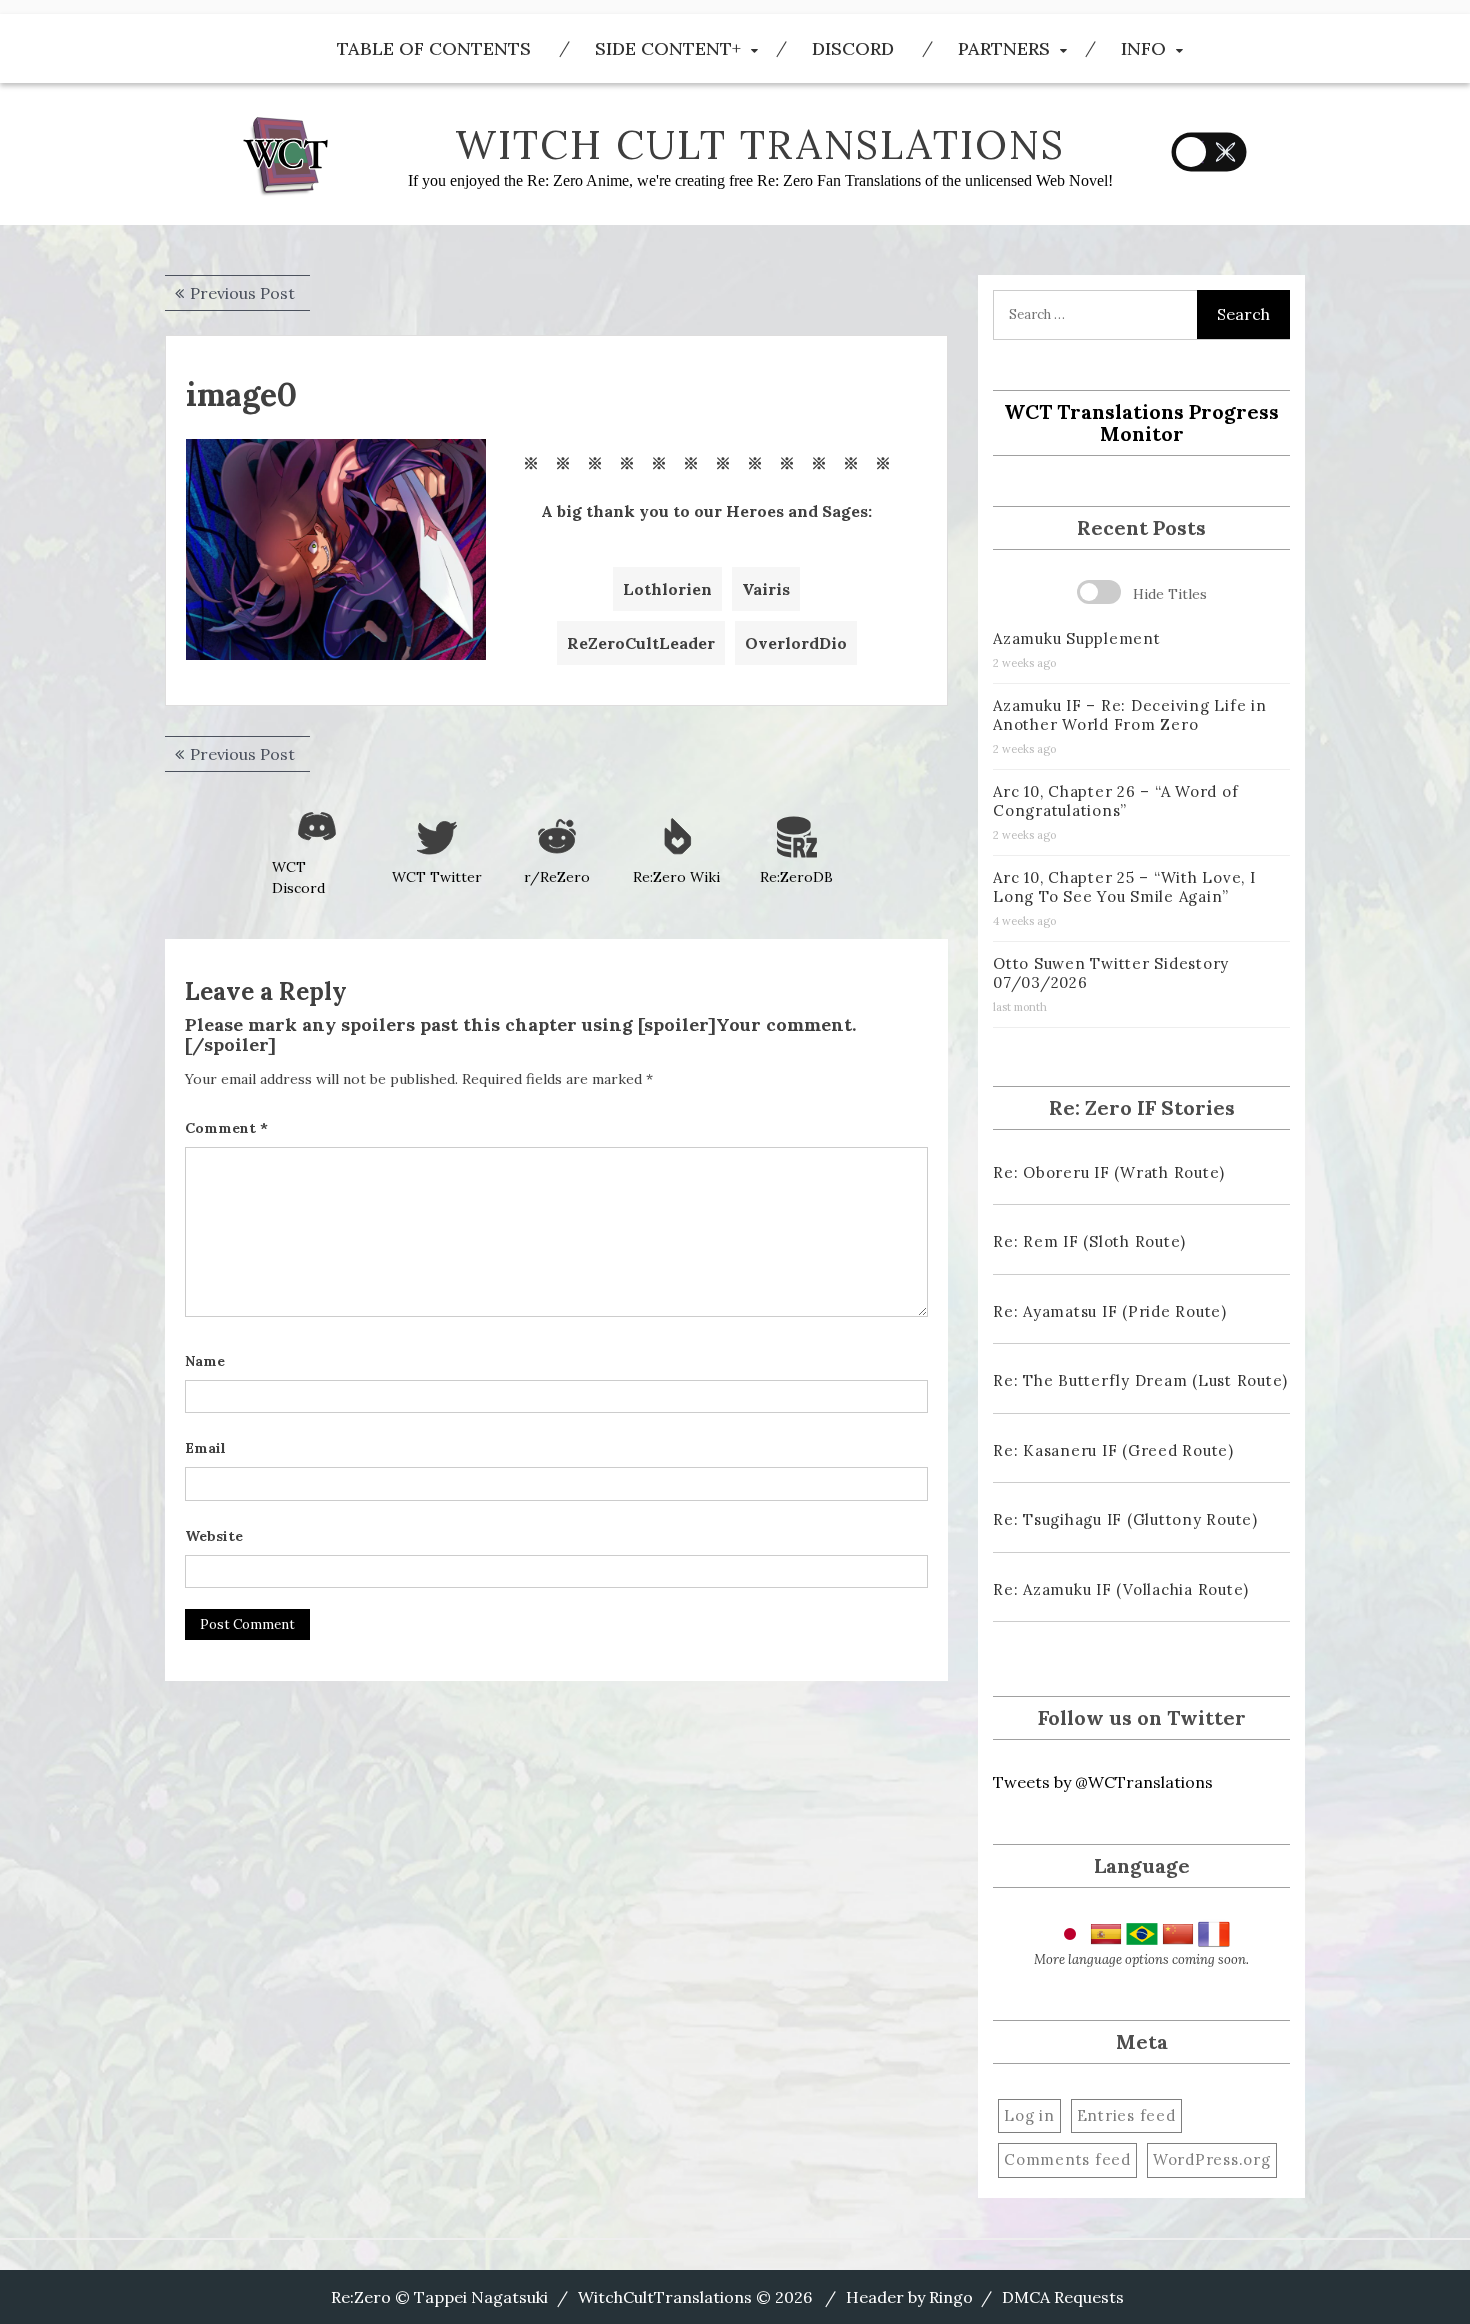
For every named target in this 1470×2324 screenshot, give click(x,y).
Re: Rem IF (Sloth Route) (1089, 1241)
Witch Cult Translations (760, 144)
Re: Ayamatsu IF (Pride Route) (1110, 1311)
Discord (853, 48)
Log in (1029, 2115)
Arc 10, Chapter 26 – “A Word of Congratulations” (1115, 801)
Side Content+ (668, 48)
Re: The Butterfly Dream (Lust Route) (1140, 1380)
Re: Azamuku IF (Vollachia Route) (1121, 1589)
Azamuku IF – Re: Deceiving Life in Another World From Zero (1130, 715)
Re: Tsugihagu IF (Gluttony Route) (1125, 1519)
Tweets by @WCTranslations (1103, 1782)
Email (205, 1448)
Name (205, 1361)
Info (1143, 48)
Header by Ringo (909, 2297)
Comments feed (1067, 2159)
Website (214, 1536)
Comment (226, 1128)
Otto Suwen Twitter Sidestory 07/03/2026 (1111, 973)
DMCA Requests (1063, 2297)
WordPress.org (1212, 2159)
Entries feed (1126, 2115)
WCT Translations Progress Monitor (1141, 422)
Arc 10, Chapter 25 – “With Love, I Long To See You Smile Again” (1124, 887)
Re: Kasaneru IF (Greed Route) (1113, 1450)
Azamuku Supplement (1077, 638)
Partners (1004, 48)
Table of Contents (434, 48)
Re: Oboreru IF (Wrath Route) (1109, 1172)
